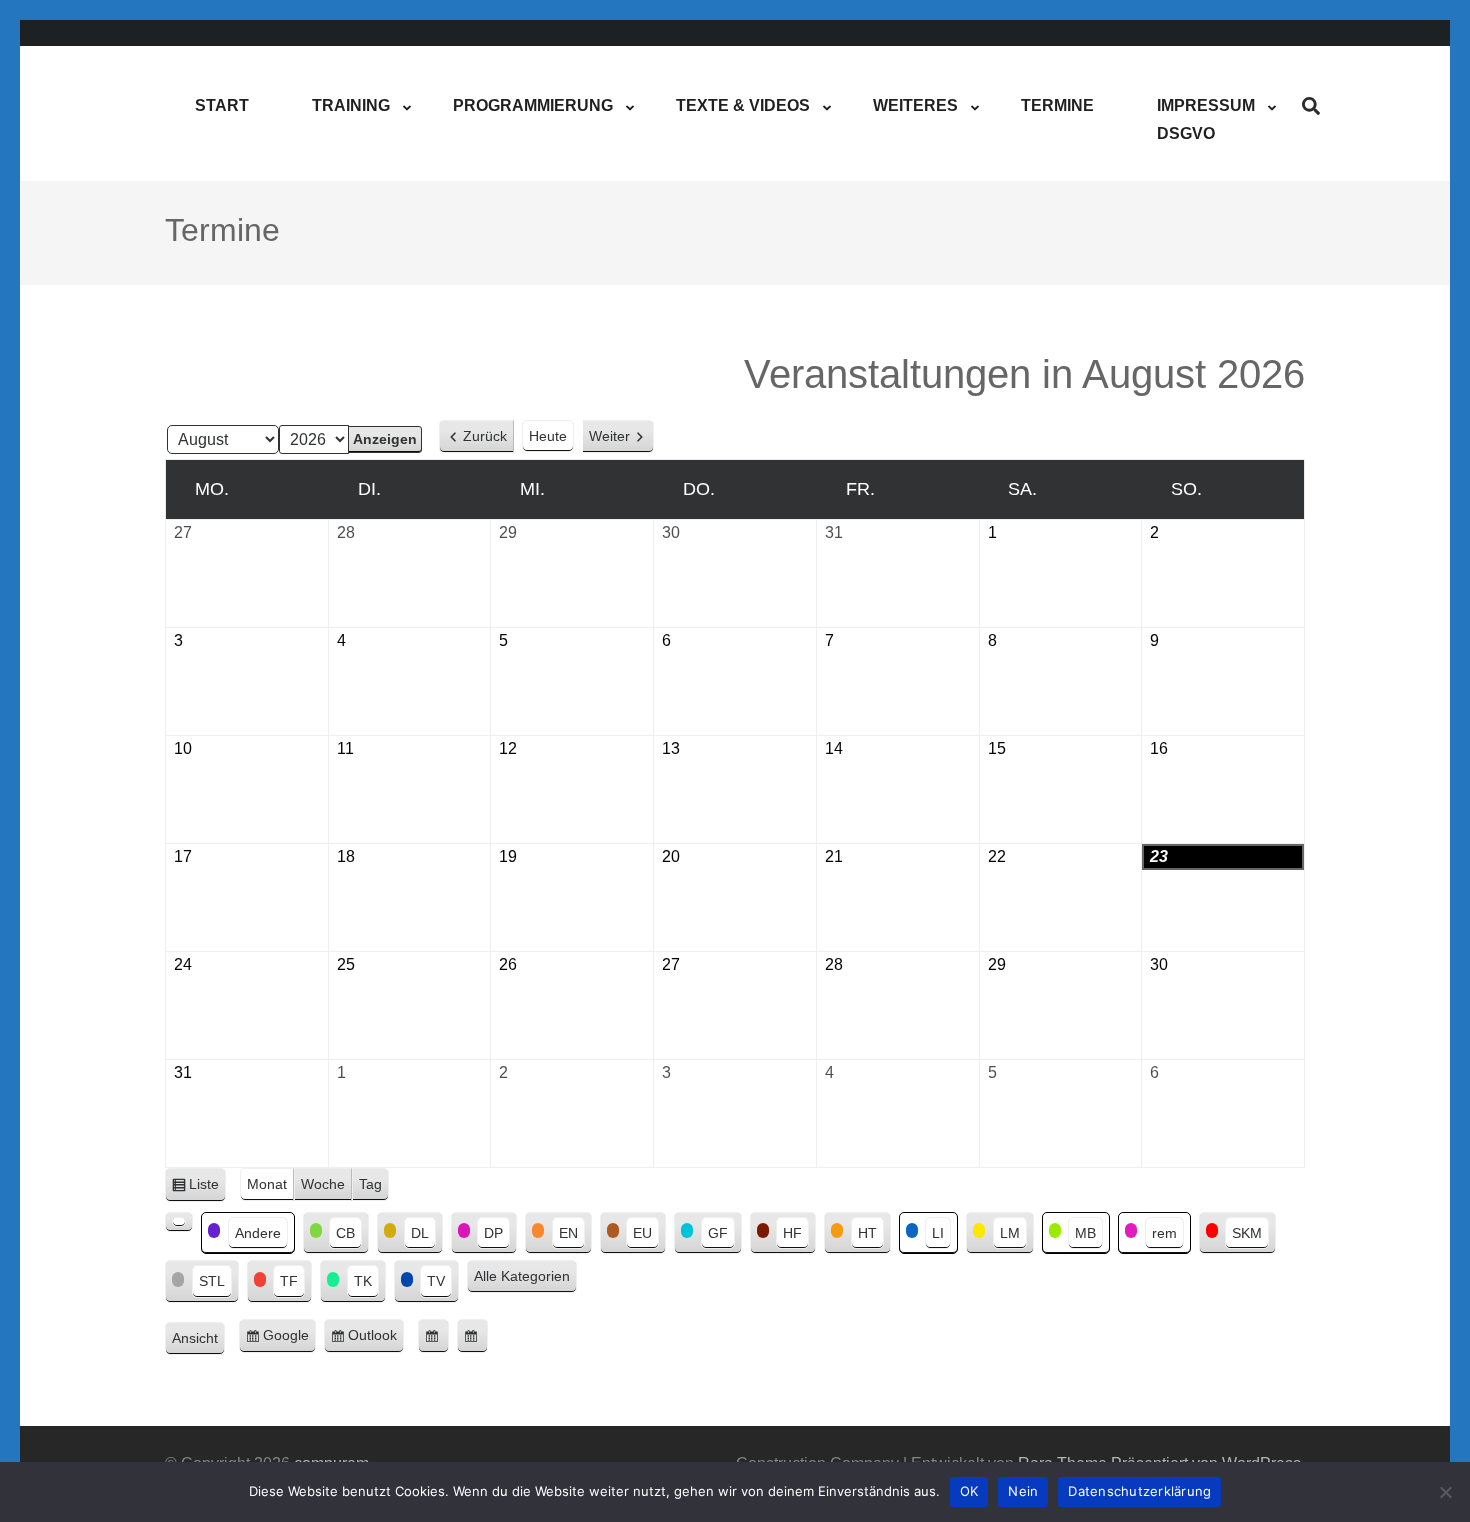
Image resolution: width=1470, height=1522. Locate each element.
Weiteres (915, 105)
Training (351, 105)
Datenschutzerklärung (1139, 1491)
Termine (1057, 105)
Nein (1023, 1491)
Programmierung (533, 105)
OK (969, 1491)
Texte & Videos (743, 105)
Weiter (609, 436)
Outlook (376, 1340)
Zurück (485, 436)
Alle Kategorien (522, 1276)
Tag (370, 1184)
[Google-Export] (433, 1336)
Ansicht (198, 1340)
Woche (323, 1184)
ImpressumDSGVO (1206, 119)
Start (222, 105)
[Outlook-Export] (472, 1336)
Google (289, 1340)
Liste (207, 1189)
